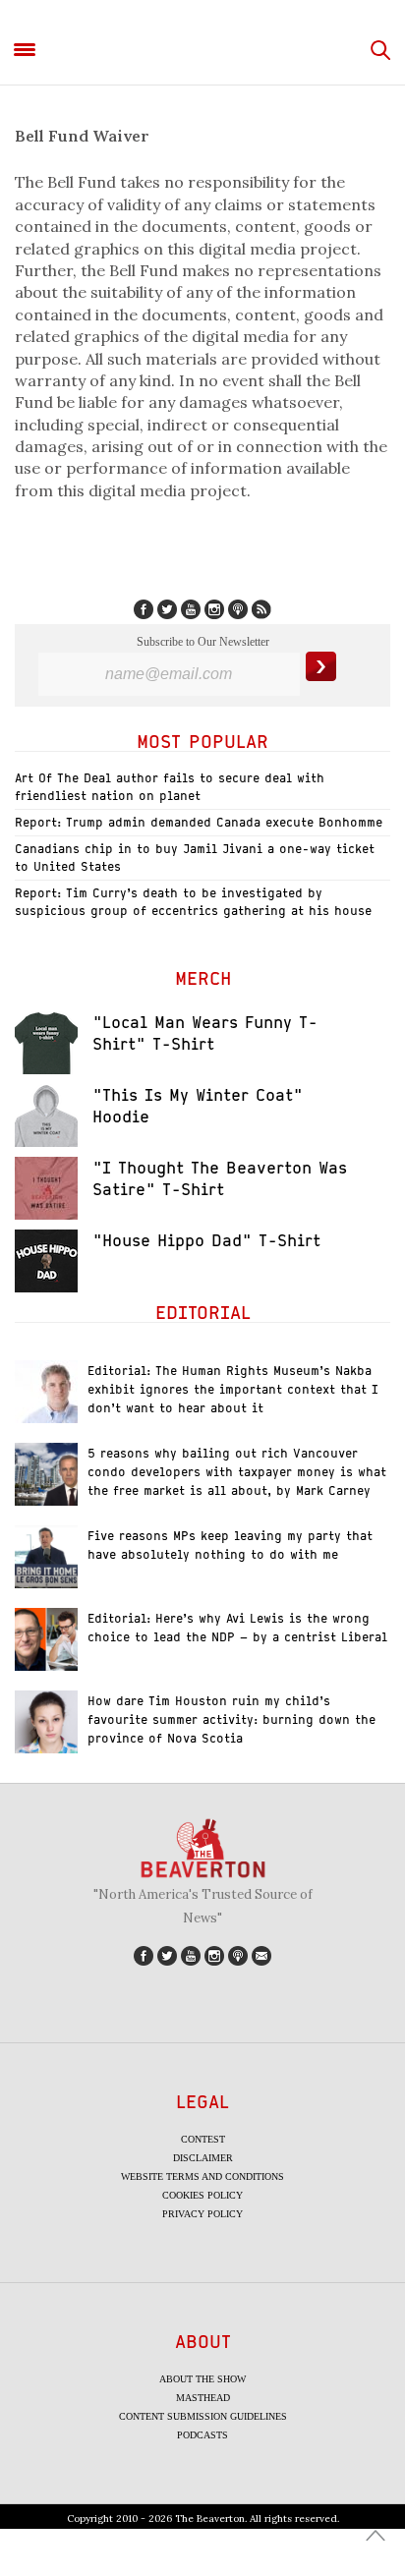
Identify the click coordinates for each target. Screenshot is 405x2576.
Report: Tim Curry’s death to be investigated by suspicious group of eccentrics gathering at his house (193, 902)
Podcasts (202, 2435)
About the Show (202, 2379)
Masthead (203, 2398)
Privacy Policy (202, 2214)
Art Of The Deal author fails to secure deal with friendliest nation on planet (170, 787)
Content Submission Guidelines (203, 2416)
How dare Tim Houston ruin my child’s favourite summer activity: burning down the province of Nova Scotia (231, 1719)
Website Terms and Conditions (202, 2176)
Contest (203, 2139)
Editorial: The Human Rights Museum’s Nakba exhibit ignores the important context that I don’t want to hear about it (233, 1389)
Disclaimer (203, 2158)
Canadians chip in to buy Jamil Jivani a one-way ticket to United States (195, 858)
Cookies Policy (202, 2195)
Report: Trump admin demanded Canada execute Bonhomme (199, 822)
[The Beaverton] (202, 51)
